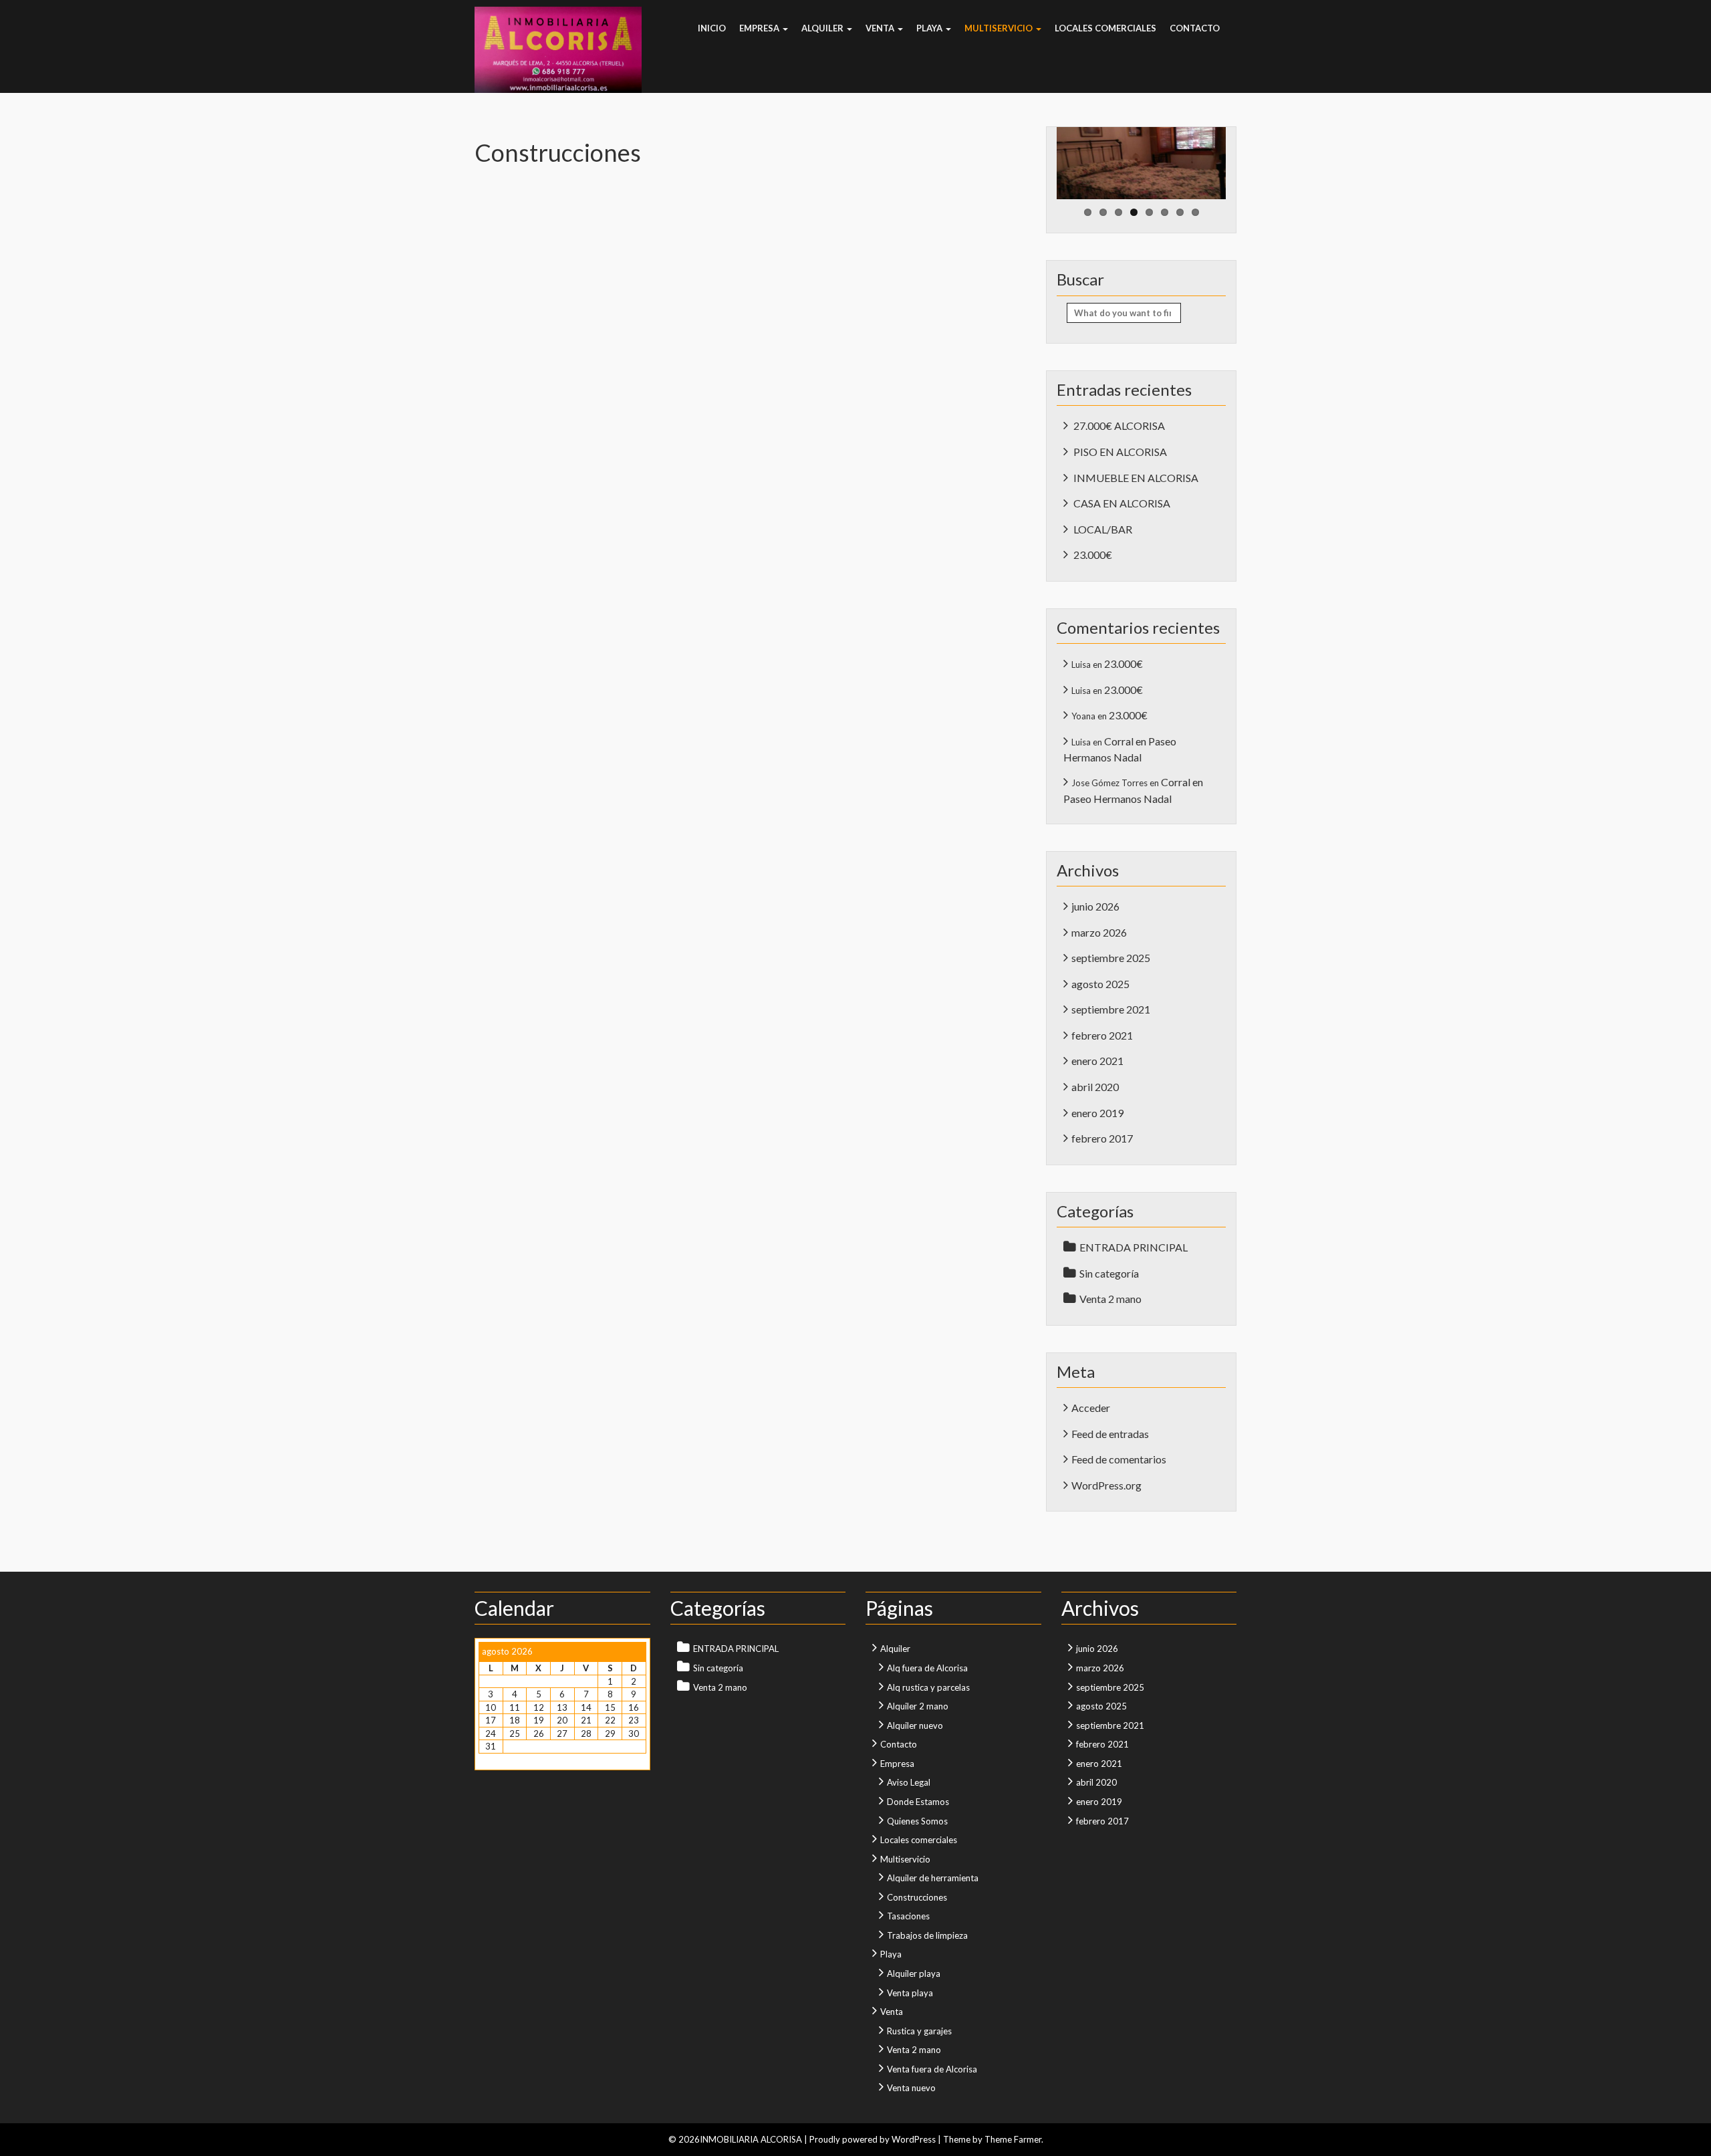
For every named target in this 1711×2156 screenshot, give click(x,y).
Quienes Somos (917, 1821)
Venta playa (910, 1993)
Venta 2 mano (1110, 1299)
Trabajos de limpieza (927, 1935)
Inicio (712, 28)
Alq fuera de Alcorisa (927, 1668)
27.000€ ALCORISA (1119, 426)
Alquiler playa (914, 1973)
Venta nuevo (911, 2088)
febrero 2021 (1102, 1035)
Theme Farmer (1013, 2139)
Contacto (1195, 28)
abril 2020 (1095, 1087)
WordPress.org (1106, 1485)
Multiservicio (1000, 28)
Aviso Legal (909, 1782)
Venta (881, 28)
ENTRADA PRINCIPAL (1134, 1247)
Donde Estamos (918, 1802)
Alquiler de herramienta (933, 1878)
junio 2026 (1095, 906)
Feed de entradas (1110, 1434)
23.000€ (1093, 555)
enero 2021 (1097, 1061)
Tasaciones (908, 1916)
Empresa (760, 28)
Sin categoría (1109, 1273)
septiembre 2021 (1111, 1009)
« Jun (488, 1760)
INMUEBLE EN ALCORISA (1136, 478)
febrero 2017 (1102, 1138)
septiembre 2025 (1111, 958)
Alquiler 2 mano (918, 1706)
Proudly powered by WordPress (873, 2139)
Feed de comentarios (1119, 1459)
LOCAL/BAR (1103, 529)
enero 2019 (1097, 1113)
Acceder (1091, 1408)
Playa (930, 28)
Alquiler (823, 28)
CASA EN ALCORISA (1122, 503)
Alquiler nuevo (915, 1725)
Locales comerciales (1105, 28)
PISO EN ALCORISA (1120, 452)
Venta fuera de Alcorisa (932, 2069)
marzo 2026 (1099, 932)
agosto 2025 (1100, 984)
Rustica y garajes (919, 2031)
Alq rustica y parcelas (928, 1687)
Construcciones (917, 1897)
